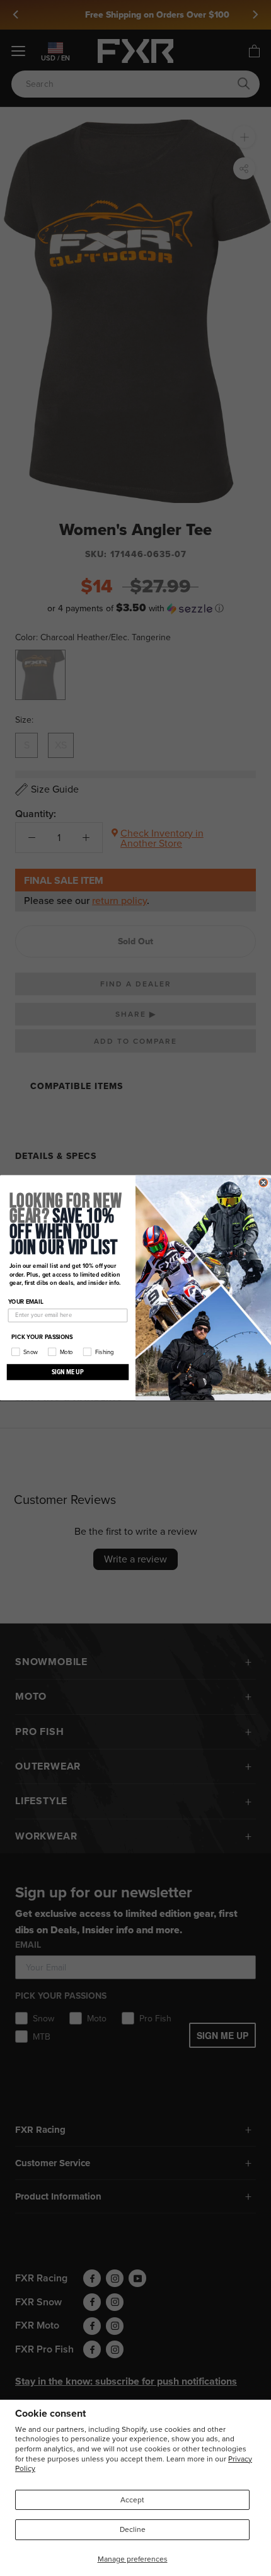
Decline (133, 2529)
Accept (132, 2500)
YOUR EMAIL (26, 1302)
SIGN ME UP (68, 1372)
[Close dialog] (263, 1183)
